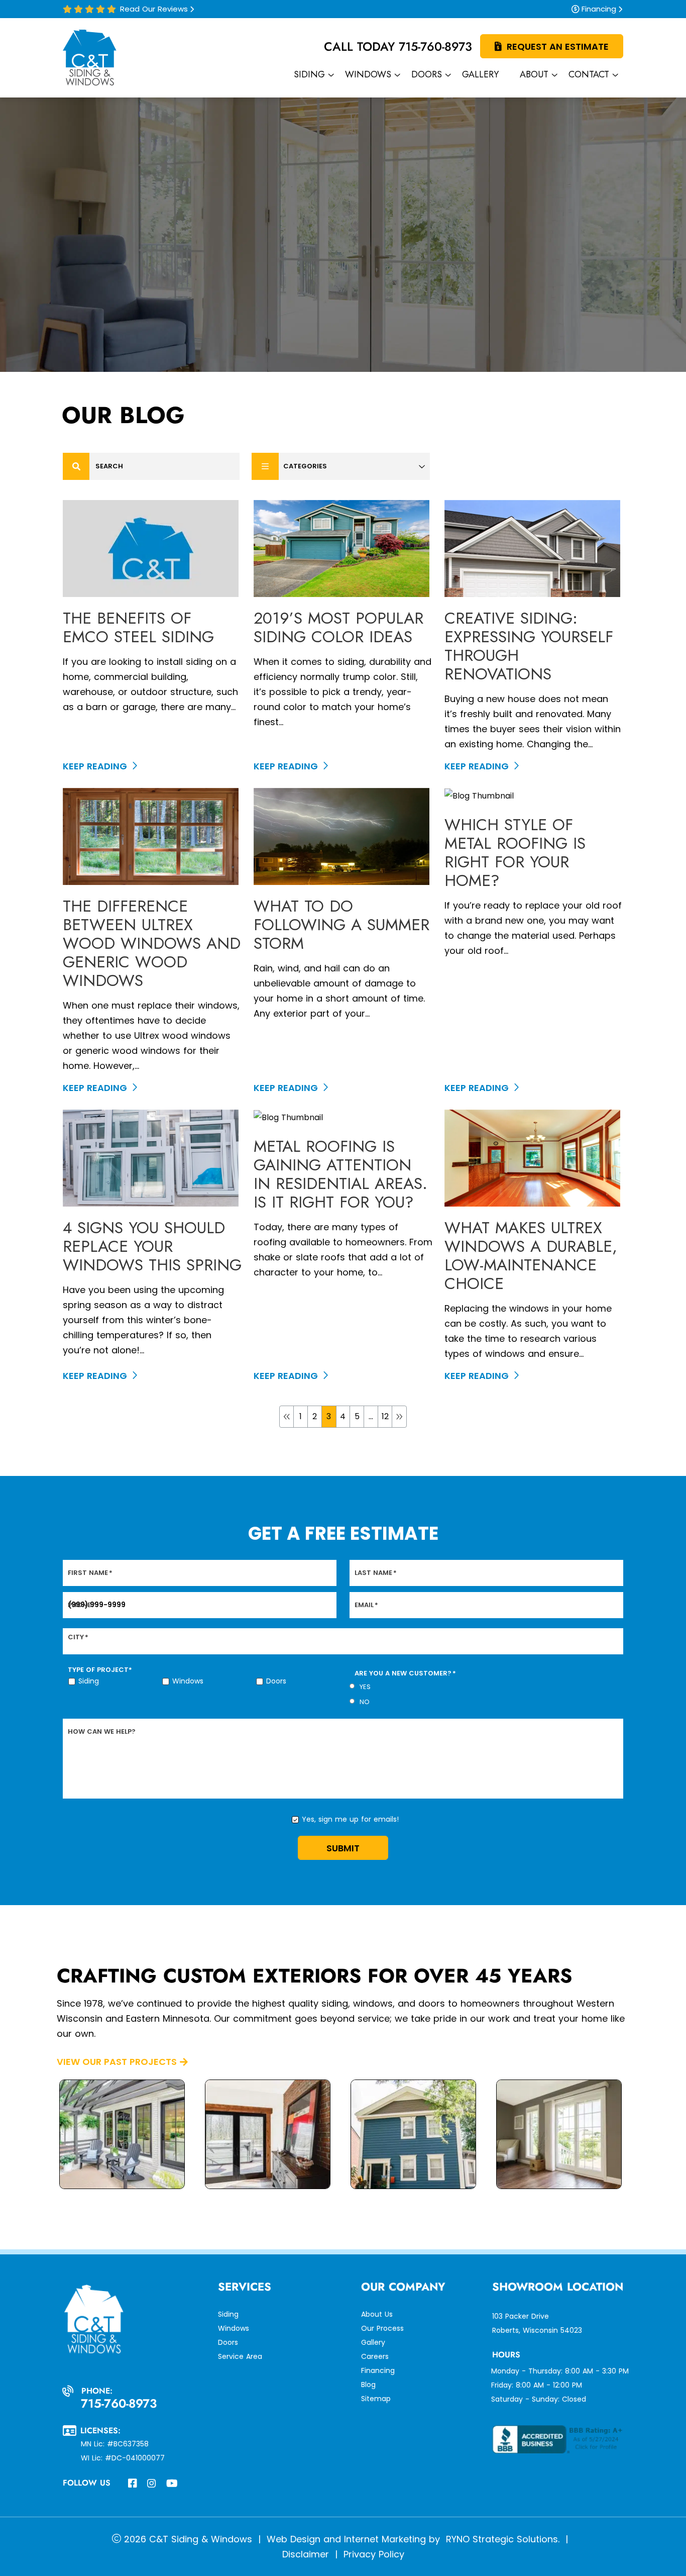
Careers (375, 2356)
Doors (276, 1681)
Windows (188, 1681)
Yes (365, 1687)
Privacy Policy (374, 2554)
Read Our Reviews (154, 9)
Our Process (382, 2328)
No (365, 1702)
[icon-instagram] (153, 2485)
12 (385, 1416)
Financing (599, 9)
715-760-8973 (435, 46)
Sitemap (376, 2399)
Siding (89, 1681)
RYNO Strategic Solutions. (501, 2539)
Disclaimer (306, 2554)
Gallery (373, 2342)
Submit (343, 1848)
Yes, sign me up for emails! (350, 1819)
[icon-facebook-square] (134, 2485)
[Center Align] (76, 466)
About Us (377, 2314)
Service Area (240, 2356)
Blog (368, 2385)
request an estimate (558, 46)
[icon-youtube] (173, 2485)
